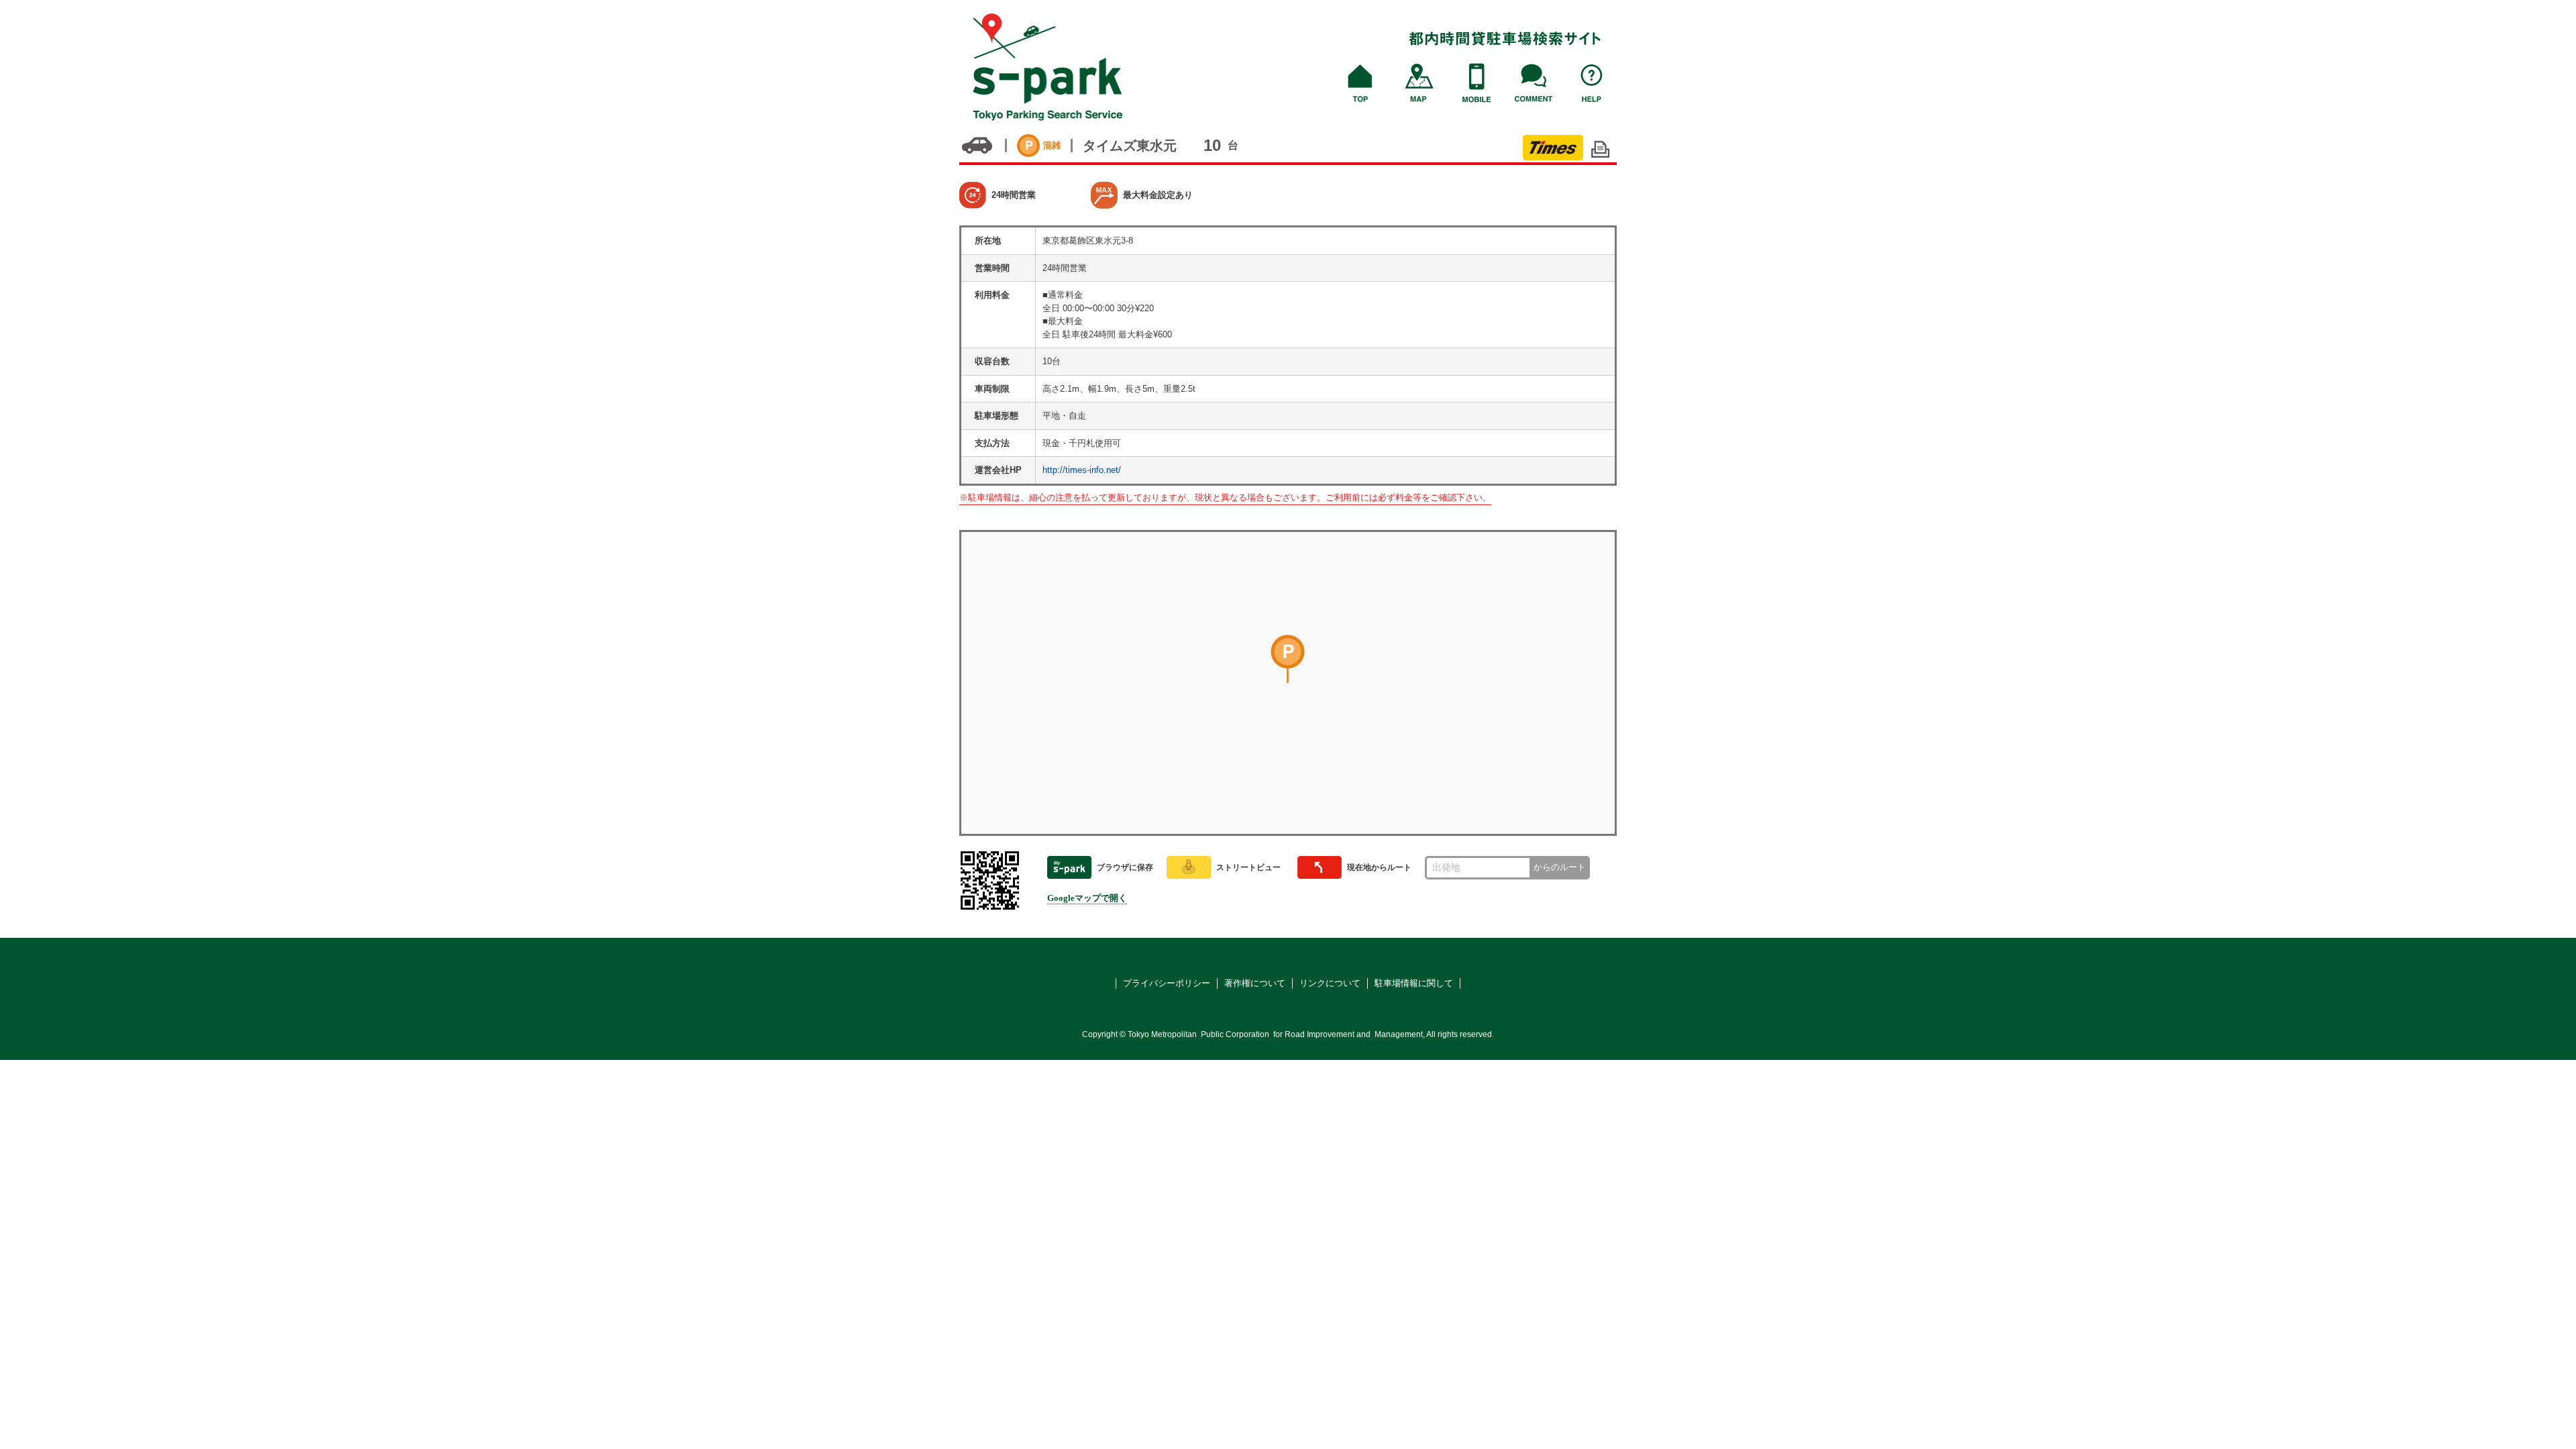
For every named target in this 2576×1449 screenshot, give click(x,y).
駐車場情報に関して (1414, 983)
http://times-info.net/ (1082, 470)
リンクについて (1330, 983)
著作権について (1255, 983)
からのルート (1560, 867)
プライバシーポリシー (1167, 983)
